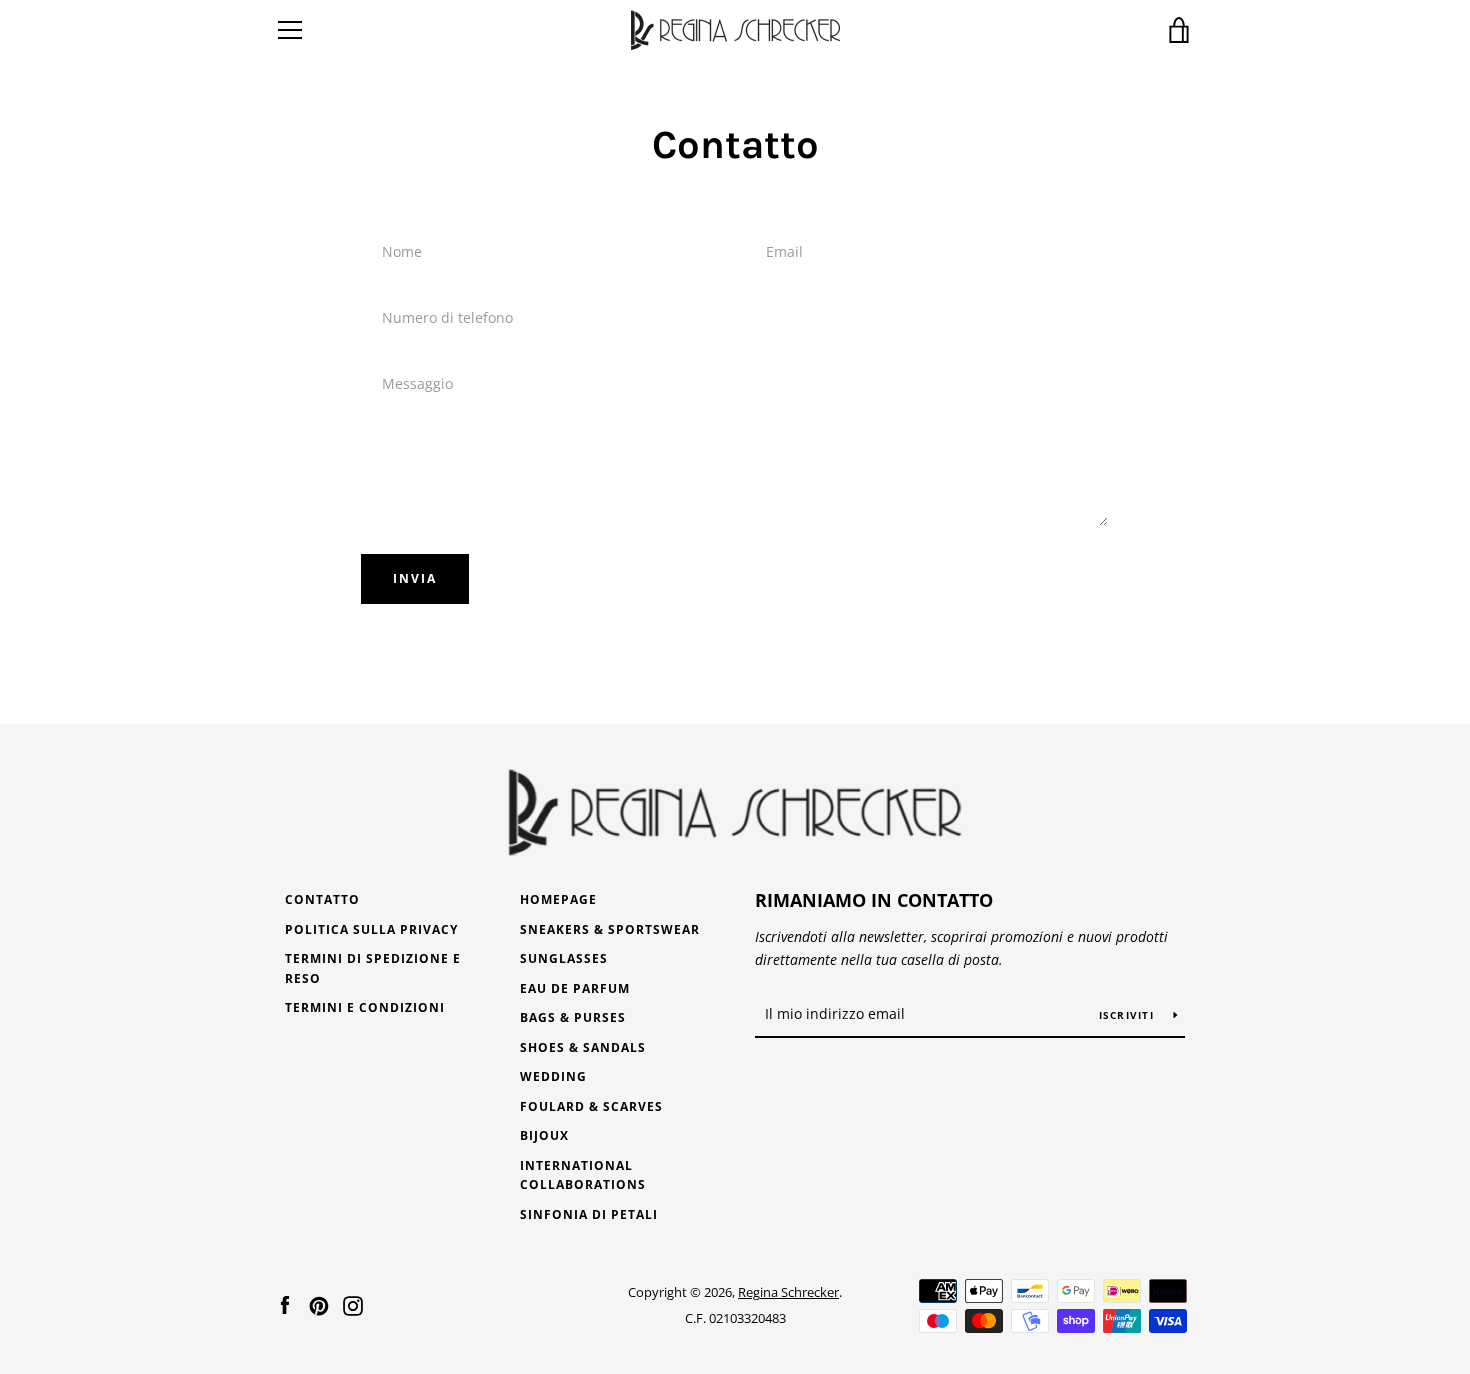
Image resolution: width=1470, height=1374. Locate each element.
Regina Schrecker (788, 1292)
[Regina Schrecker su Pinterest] (319, 1304)
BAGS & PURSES (573, 1017)
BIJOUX (544, 1135)
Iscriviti (1129, 1015)
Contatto (322, 899)
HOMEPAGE (558, 899)
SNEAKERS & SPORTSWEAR (610, 929)
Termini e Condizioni (365, 1007)
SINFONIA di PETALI (589, 1214)
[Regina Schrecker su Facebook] (285, 1304)
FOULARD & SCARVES (591, 1106)
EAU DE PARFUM (575, 988)
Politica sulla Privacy (371, 929)
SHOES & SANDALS (583, 1047)
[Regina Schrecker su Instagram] (353, 1304)
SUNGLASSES (564, 958)
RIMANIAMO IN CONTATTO (874, 900)
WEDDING (553, 1076)
